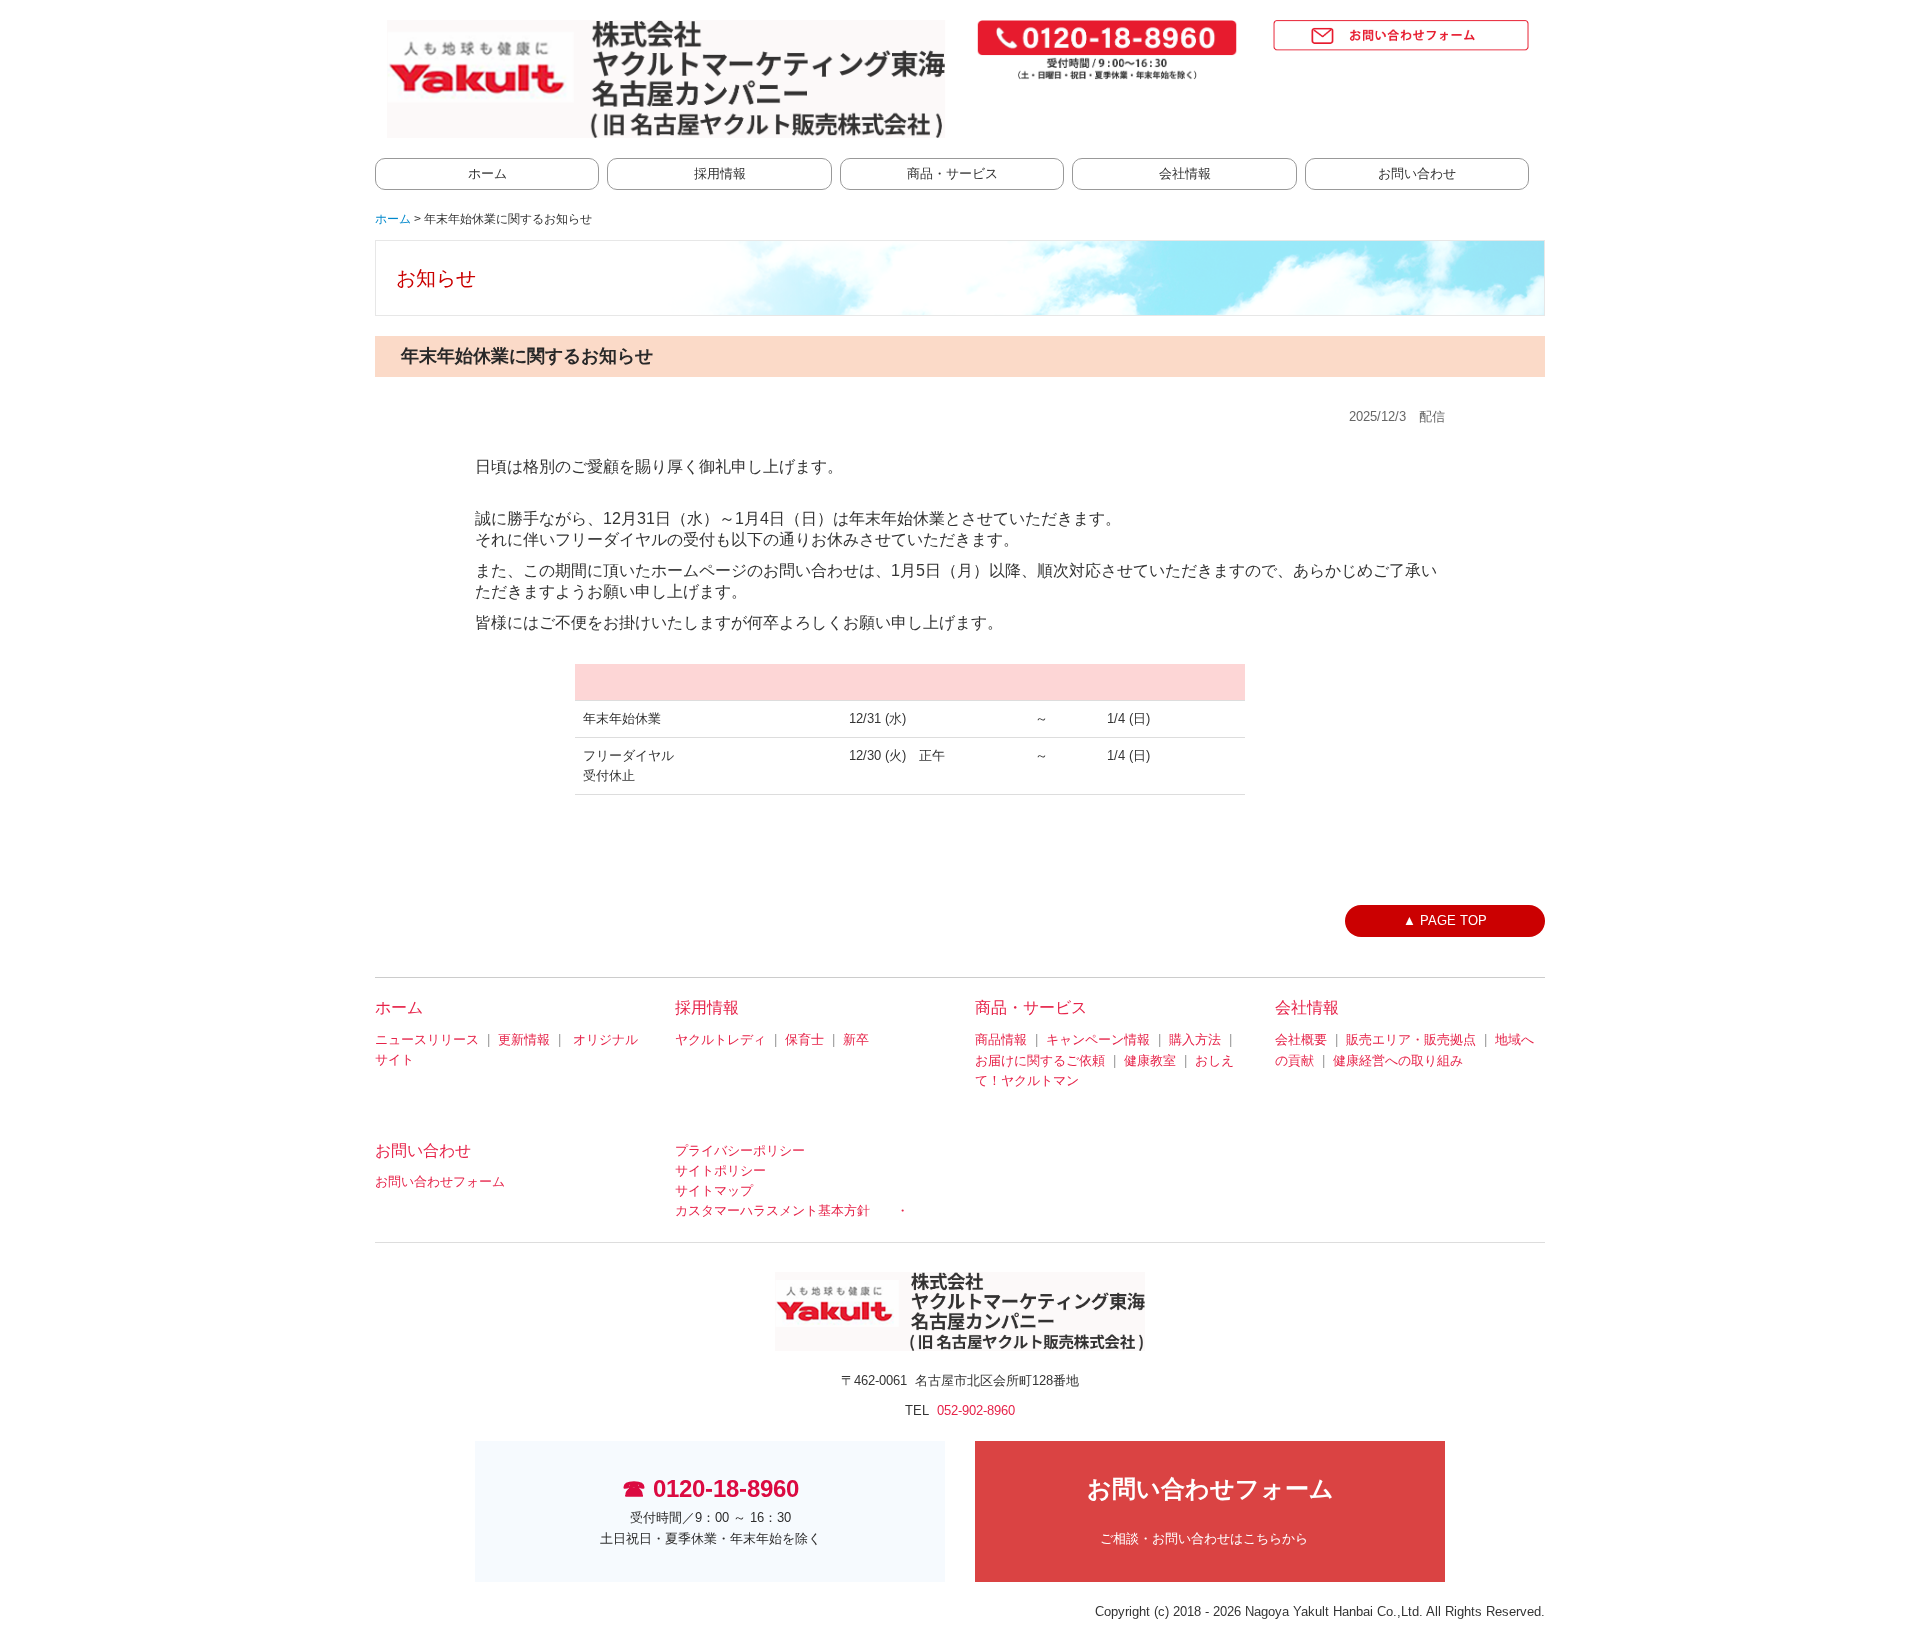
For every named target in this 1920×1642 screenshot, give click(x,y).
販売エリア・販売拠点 (1411, 1039)
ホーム (487, 173)
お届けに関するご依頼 (1040, 1060)
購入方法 (1195, 1039)
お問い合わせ (1417, 173)
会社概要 (1301, 1039)
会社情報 (1185, 173)
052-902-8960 (976, 1410)
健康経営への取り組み (1398, 1060)
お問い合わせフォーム (440, 1181)
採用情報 (720, 173)
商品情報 (1001, 1039)
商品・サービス (952, 173)
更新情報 (524, 1039)
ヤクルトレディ (720, 1039)
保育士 (804, 1039)
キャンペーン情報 (1098, 1039)
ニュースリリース (427, 1039)
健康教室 (1150, 1060)
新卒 (856, 1039)
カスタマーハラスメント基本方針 (772, 1210)
